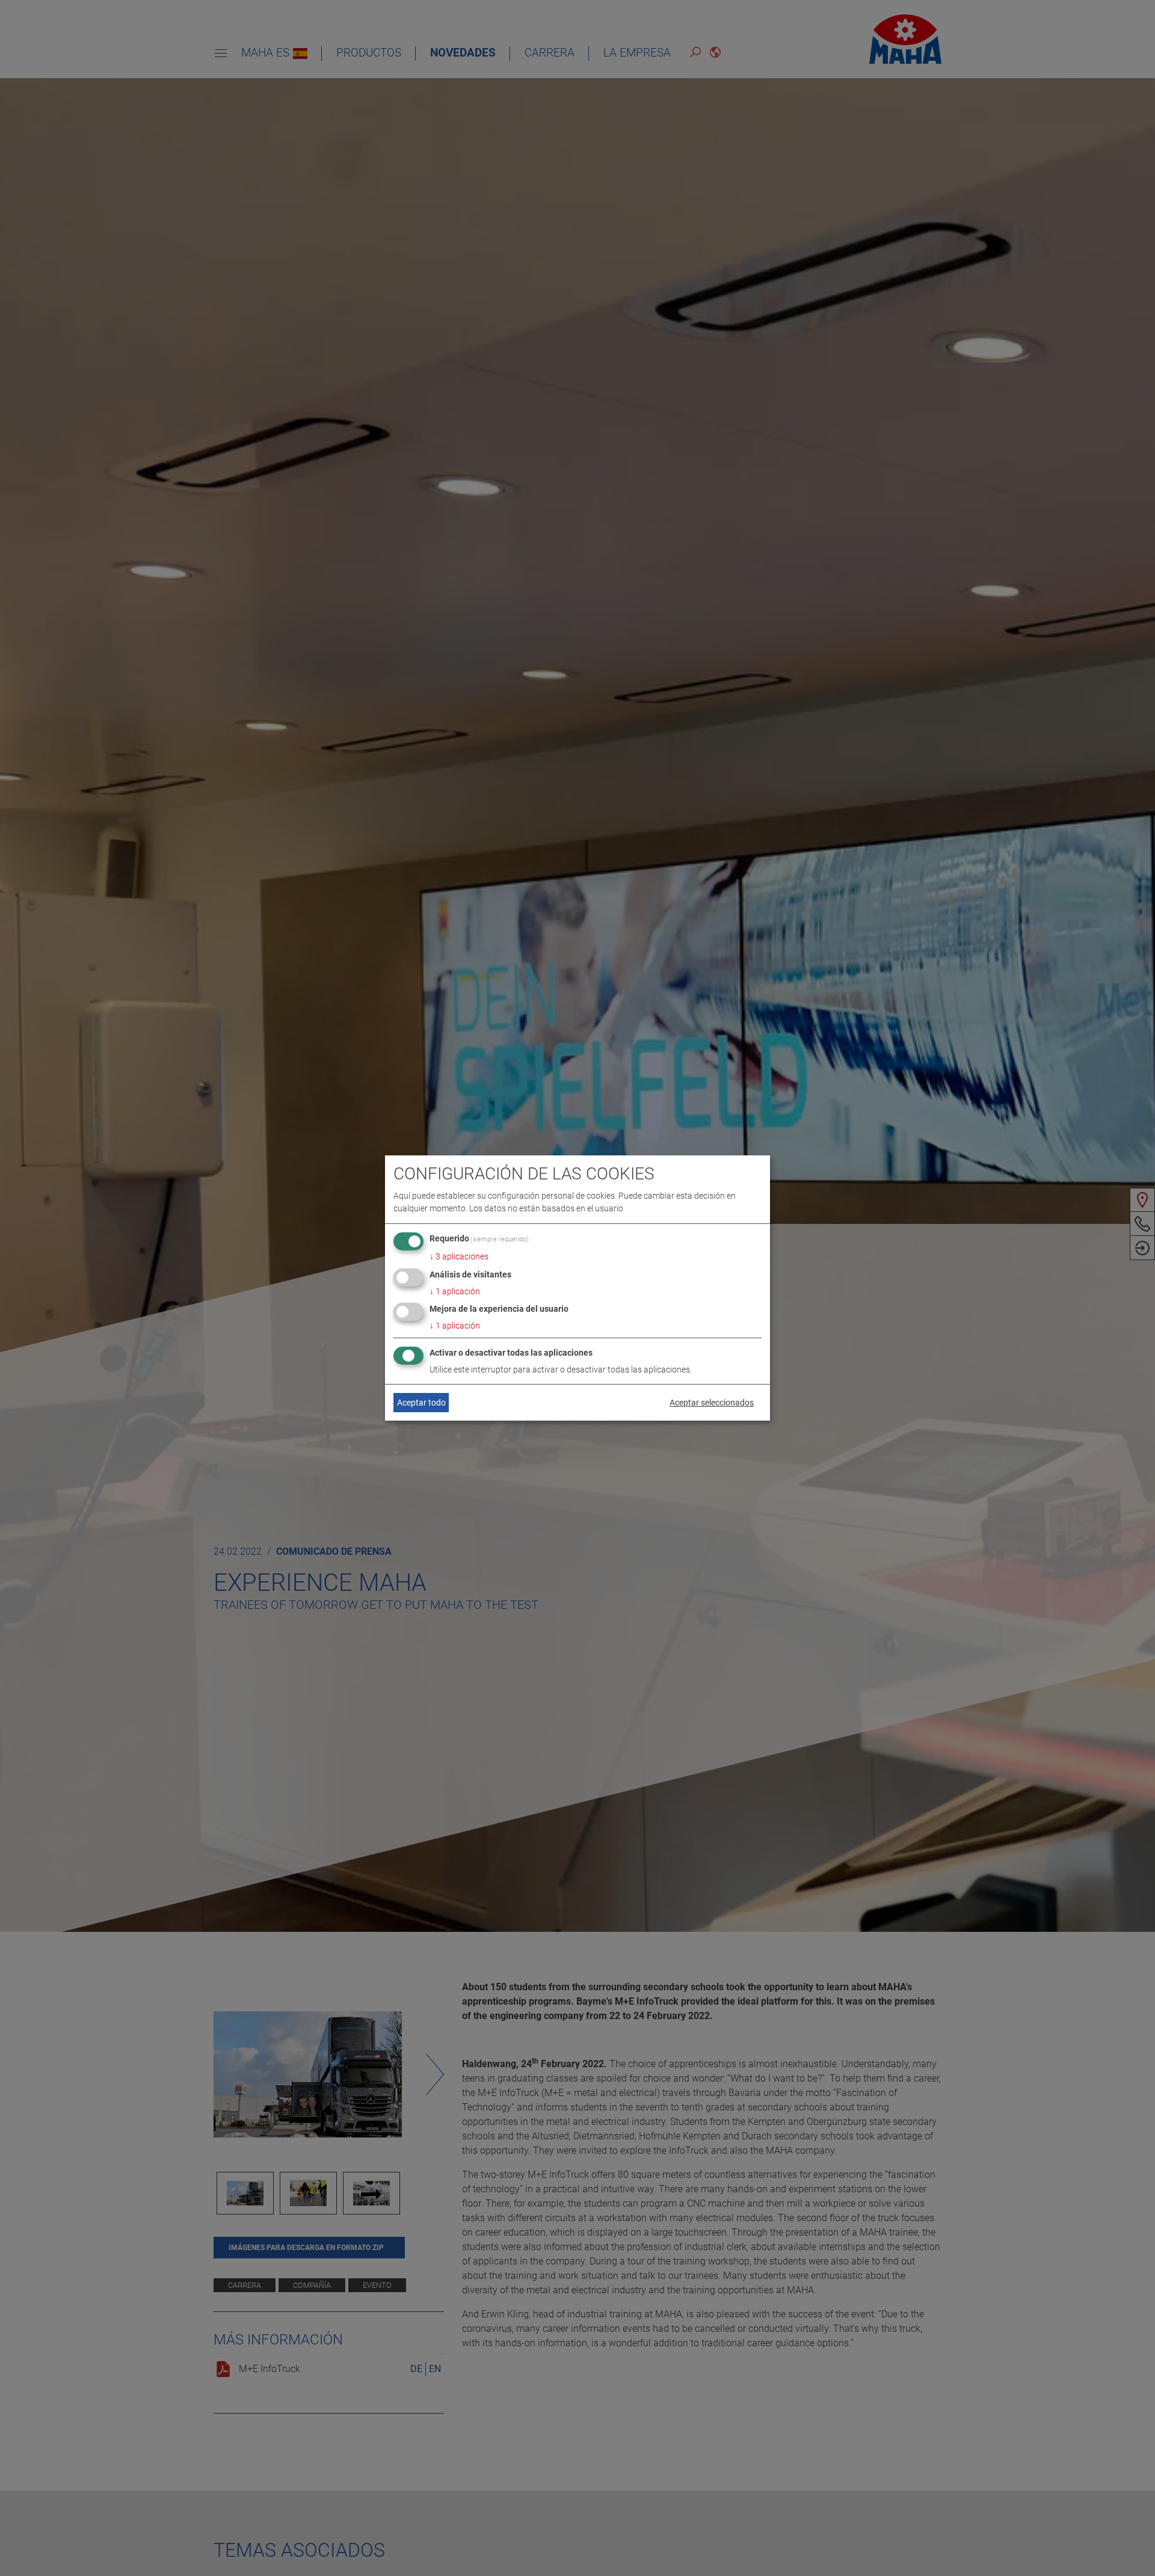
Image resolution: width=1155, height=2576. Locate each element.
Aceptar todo (421, 1403)
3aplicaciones (459, 1256)
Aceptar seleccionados (712, 1403)
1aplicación (455, 1291)
